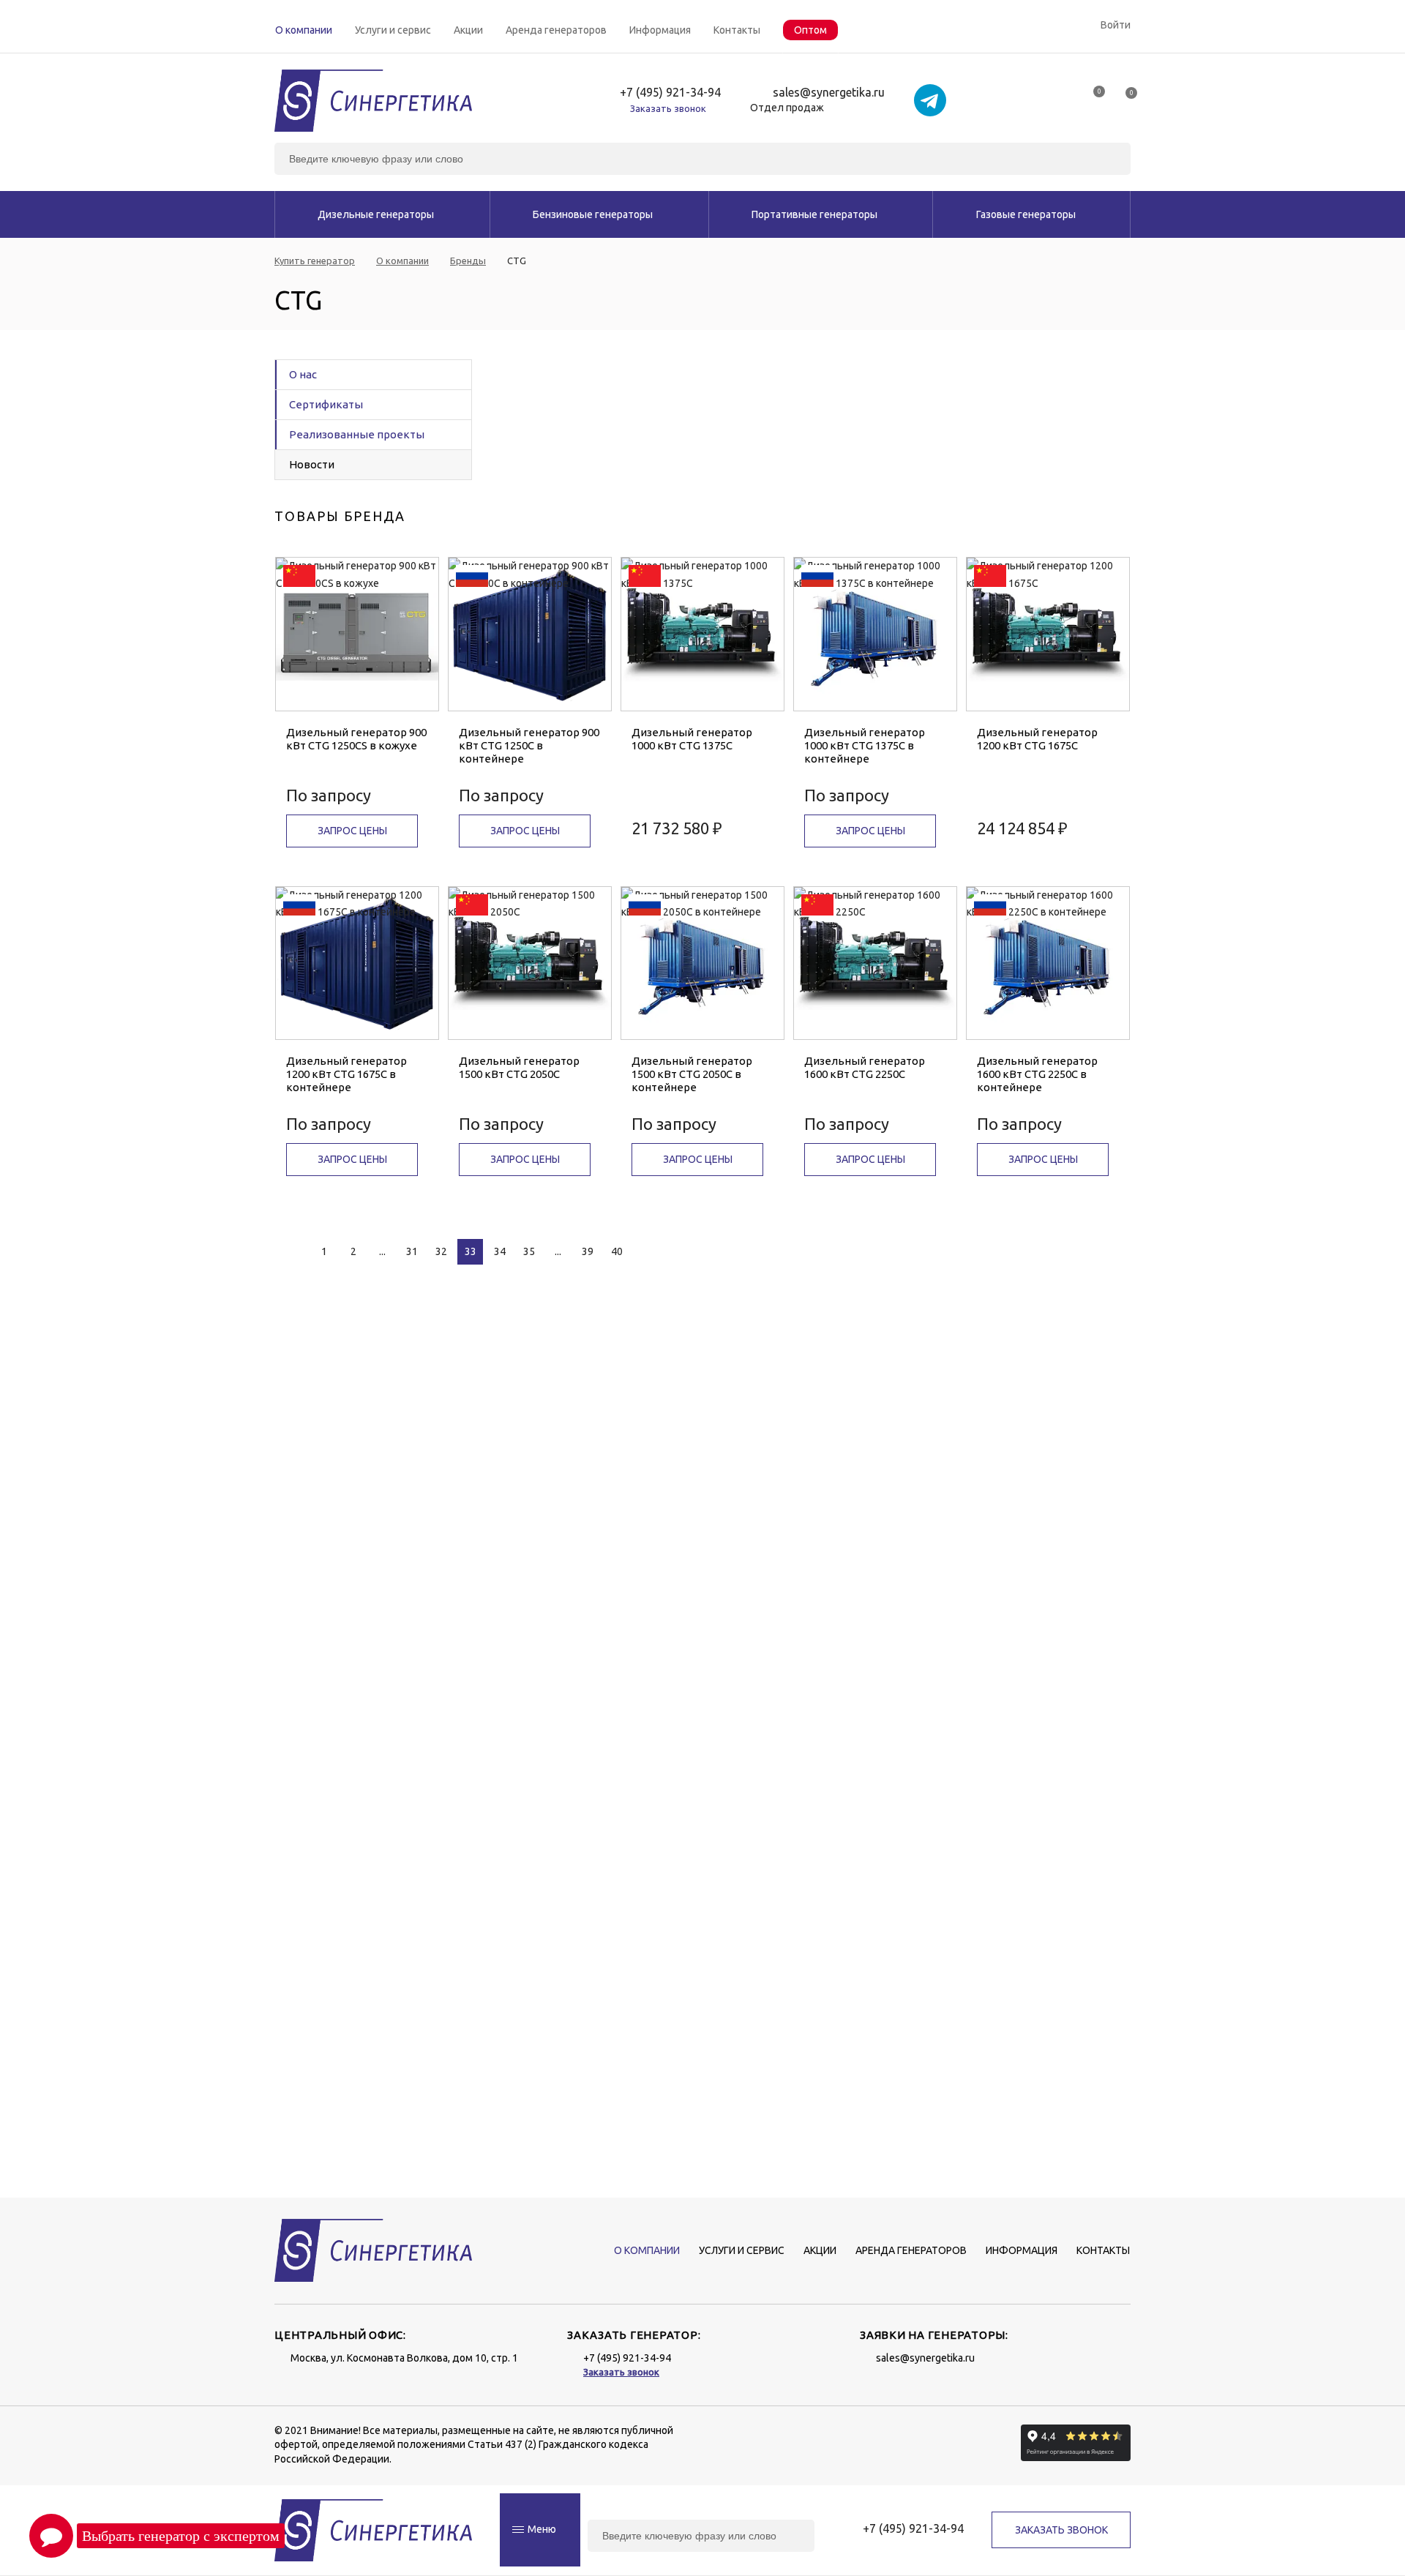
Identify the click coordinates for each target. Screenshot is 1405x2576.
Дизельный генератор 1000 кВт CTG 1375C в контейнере (865, 745)
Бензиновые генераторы (593, 214)
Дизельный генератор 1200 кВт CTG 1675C (1037, 739)
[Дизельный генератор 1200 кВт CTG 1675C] (1048, 634)
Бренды (468, 261)
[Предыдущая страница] (291, 1252)
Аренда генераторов (556, 30)
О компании (304, 30)
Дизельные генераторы (376, 214)
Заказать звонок (668, 108)
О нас (303, 374)
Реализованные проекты (357, 434)
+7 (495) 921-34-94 (670, 93)
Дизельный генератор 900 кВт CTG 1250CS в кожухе (356, 739)
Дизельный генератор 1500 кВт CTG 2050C (519, 1067)
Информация (660, 30)
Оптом (810, 30)
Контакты (737, 30)
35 (529, 1251)
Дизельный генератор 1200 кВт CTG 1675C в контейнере (346, 1074)
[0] (1093, 97)
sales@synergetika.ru (829, 93)
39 (588, 1251)
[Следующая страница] (653, 1252)
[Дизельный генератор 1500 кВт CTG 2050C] (530, 963)
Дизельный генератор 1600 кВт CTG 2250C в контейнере (1037, 1074)
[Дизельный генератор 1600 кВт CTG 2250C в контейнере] (1048, 963)
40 (617, 1251)
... (382, 1251)
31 (412, 1251)
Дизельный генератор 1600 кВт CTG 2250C (865, 1067)
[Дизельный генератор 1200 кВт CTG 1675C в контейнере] (357, 963)
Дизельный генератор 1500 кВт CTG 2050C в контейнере (692, 1074)
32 (441, 1251)
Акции (468, 30)
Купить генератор (315, 261)
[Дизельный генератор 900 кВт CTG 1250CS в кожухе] (357, 634)
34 (500, 1251)
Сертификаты (326, 404)
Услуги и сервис (393, 30)
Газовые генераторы (1026, 214)
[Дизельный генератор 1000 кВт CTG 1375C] (702, 634)
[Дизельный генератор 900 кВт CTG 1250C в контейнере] (530, 634)
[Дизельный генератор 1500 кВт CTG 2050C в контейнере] (702, 963)
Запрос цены (352, 831)
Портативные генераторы (814, 214)
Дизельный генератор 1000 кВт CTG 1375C (692, 739)
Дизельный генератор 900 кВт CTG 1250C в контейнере (529, 745)
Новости (312, 464)
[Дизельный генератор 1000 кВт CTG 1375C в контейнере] (875, 634)
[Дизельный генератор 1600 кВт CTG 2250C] (875, 963)
